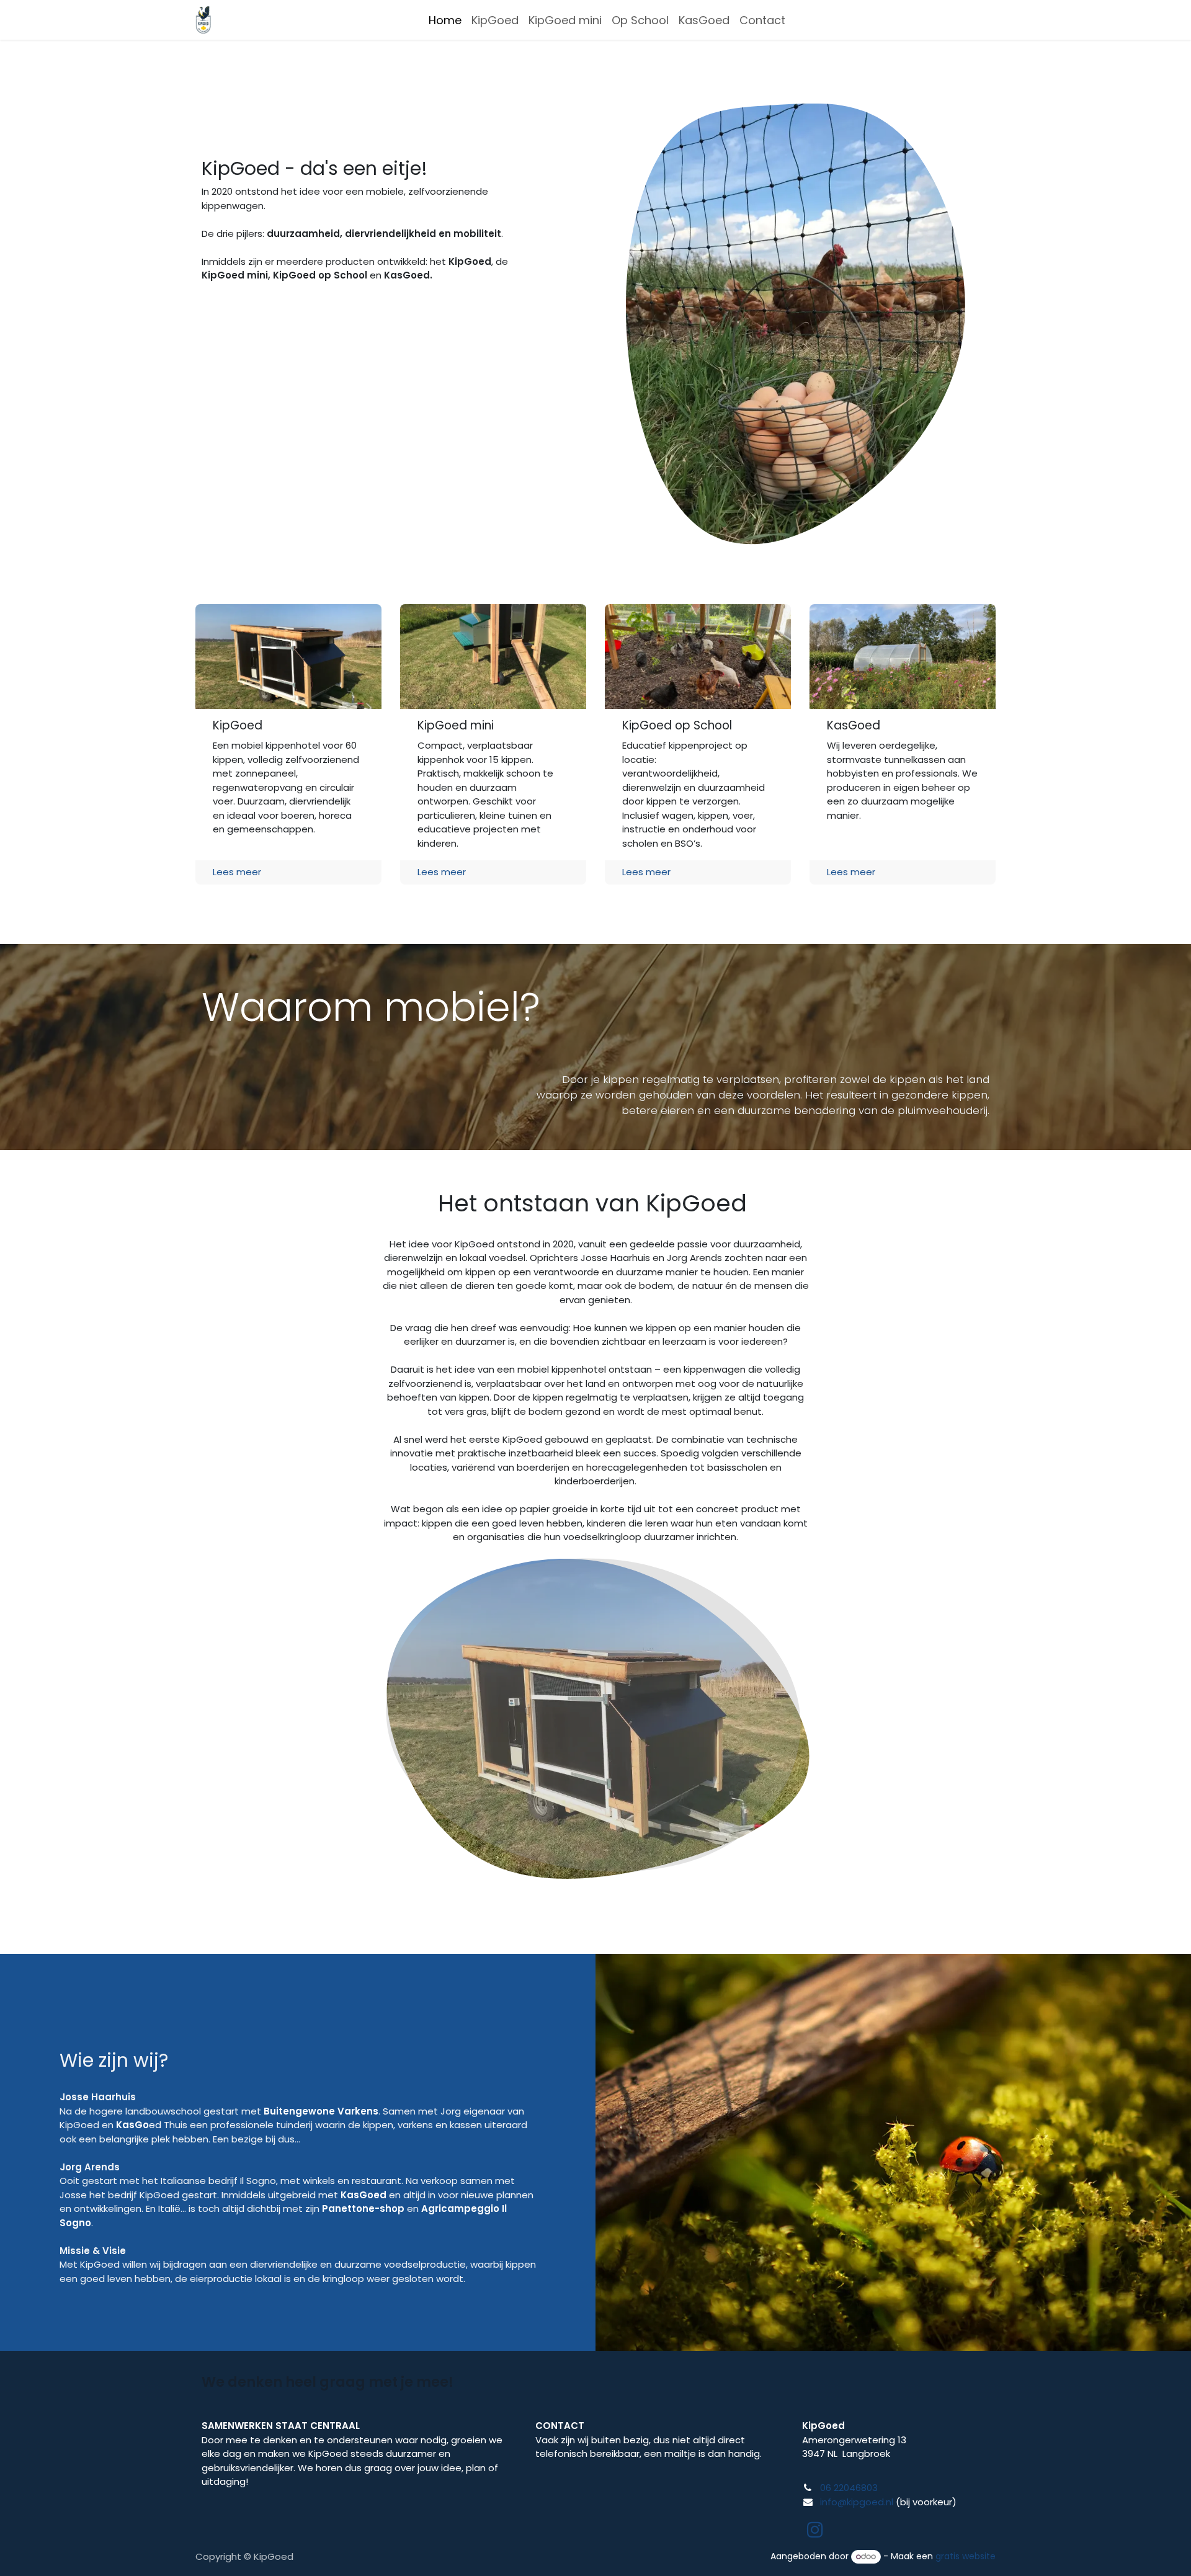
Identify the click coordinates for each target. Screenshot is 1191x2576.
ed (139, 2125)
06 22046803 (849, 2488)
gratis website (966, 2556)
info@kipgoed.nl (857, 2502)
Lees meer (237, 872)
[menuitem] (445, 20)
